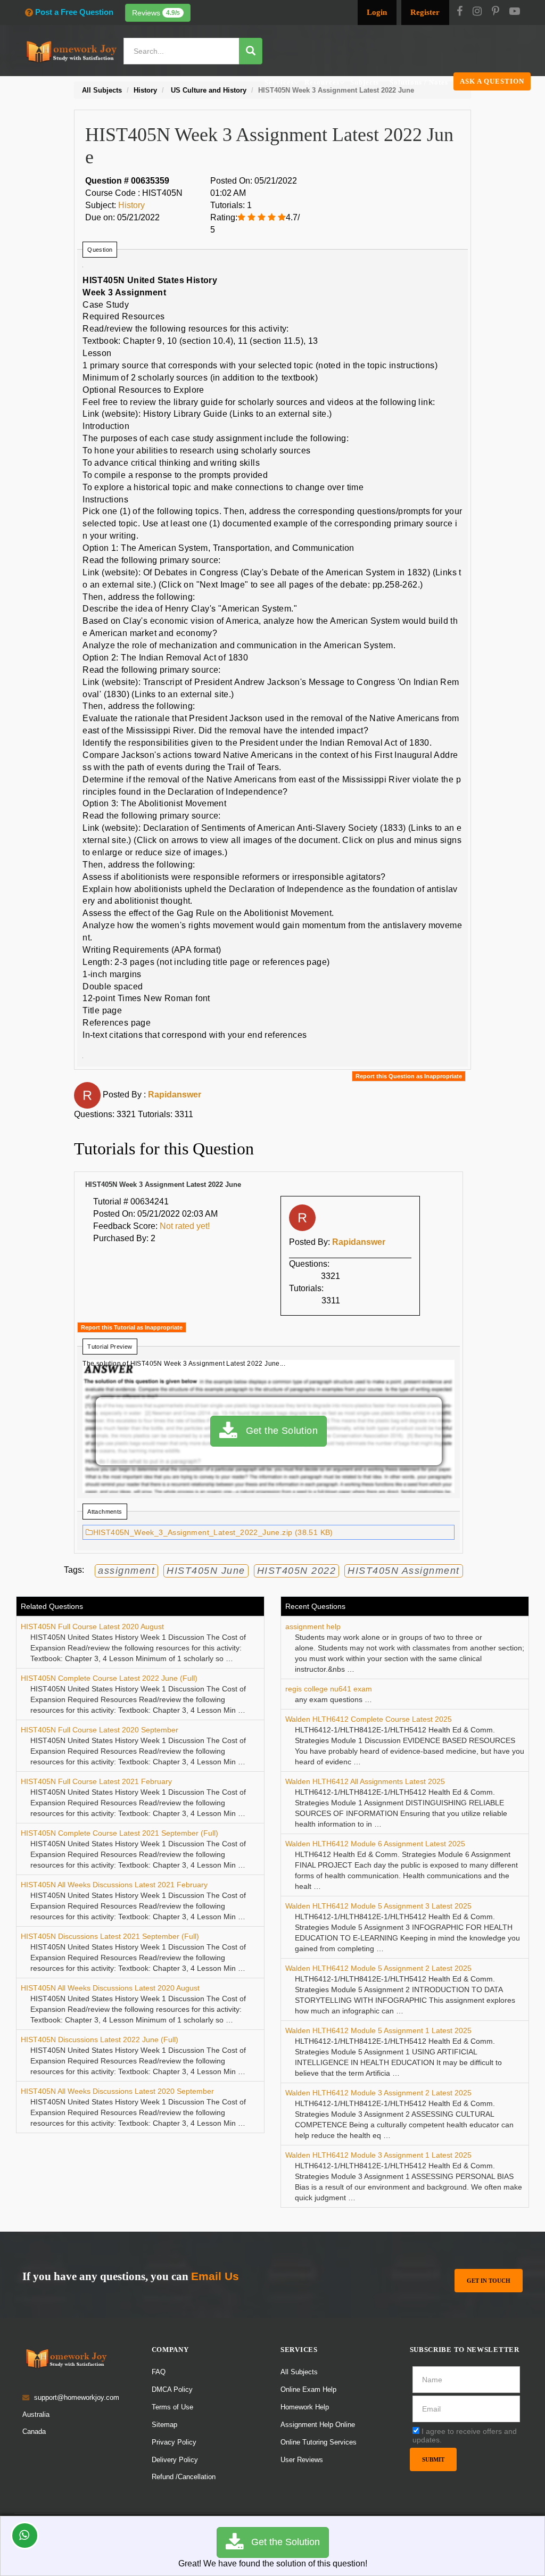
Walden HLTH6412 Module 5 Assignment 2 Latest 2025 (378, 1968)
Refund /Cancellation (184, 2477)
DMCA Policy (172, 2389)
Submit (433, 2459)
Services (279, 82)
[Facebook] (460, 12)
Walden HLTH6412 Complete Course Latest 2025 (369, 1719)
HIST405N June (206, 1571)
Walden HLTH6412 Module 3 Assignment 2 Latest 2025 (378, 2093)
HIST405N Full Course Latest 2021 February (96, 1781)
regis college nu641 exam (329, 1689)
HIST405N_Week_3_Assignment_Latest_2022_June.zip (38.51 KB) (213, 1532)
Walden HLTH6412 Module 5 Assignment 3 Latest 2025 (378, 1906)
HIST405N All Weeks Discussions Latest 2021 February (114, 1885)
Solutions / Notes (419, 82)
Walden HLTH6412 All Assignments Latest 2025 (365, 1781)
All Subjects (299, 2372)
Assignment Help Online (318, 2425)
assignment (126, 1571)
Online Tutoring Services (319, 2442)
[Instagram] (477, 12)
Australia (36, 2414)
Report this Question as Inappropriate (409, 1076)
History (131, 205)
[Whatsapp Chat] (25, 2536)
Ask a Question (492, 81)
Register (425, 12)
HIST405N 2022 (297, 1571)
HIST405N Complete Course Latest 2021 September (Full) (119, 1833)
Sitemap (164, 2425)
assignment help (313, 1626)
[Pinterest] (496, 12)
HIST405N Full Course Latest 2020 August (92, 1626)
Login (377, 12)
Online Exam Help (308, 2389)
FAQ (159, 2372)
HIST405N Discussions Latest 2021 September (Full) (110, 1936)
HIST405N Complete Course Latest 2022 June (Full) (109, 1678)
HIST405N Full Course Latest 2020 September (100, 1730)
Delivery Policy (175, 2460)
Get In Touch (489, 2281)
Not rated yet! (185, 1226)
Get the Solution (277, 1430)
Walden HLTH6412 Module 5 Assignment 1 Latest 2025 (378, 2030)
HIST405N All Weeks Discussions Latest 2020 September (117, 2091)
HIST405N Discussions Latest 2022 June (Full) (100, 2040)
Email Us (215, 2276)
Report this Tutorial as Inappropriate (132, 1327)
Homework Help (305, 2407)
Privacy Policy (174, 2442)
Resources (322, 82)
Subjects (365, 82)
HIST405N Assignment (404, 1571)
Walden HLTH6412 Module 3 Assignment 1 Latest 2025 (378, 2155)
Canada (34, 2431)
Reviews (156, 13)
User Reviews (302, 2460)
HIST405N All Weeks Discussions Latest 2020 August (110, 1988)
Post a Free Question (74, 12)
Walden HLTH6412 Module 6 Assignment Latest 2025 (375, 1844)
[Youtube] (515, 12)
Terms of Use (172, 2407)
